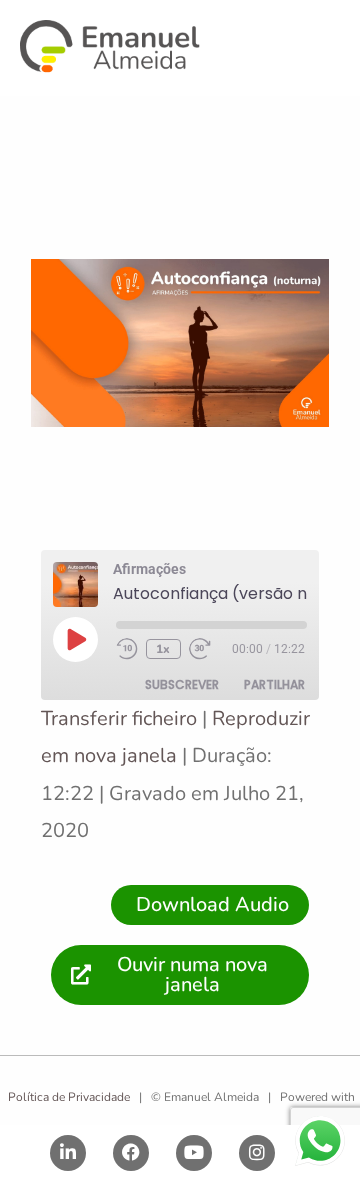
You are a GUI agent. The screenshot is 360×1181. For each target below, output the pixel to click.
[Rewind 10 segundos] (127, 649)
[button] (333, 49)
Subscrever (182, 684)
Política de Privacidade (67, 1097)
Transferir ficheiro (119, 718)
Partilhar (274, 684)
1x (163, 649)
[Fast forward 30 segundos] (209, 649)
